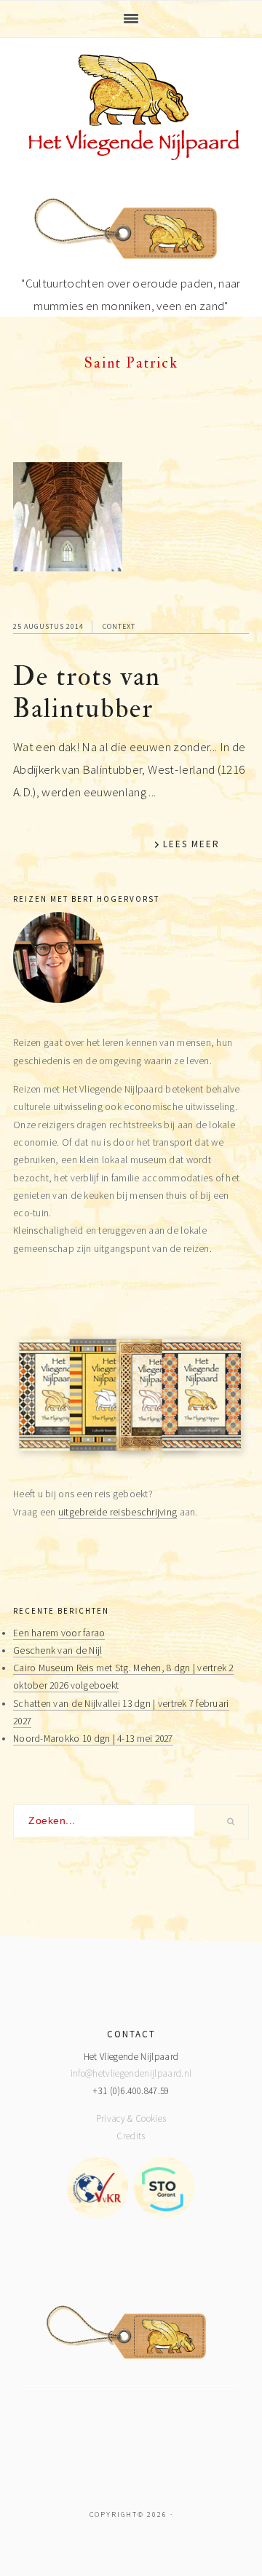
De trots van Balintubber (87, 693)
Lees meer (191, 844)
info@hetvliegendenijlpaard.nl (131, 2073)
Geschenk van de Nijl (57, 1650)
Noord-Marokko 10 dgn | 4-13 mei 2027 (93, 1739)
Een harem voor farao (59, 1633)
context (119, 626)
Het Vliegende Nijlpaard (131, 107)
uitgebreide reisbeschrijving (118, 1512)
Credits (131, 2136)
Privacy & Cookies (131, 2119)
